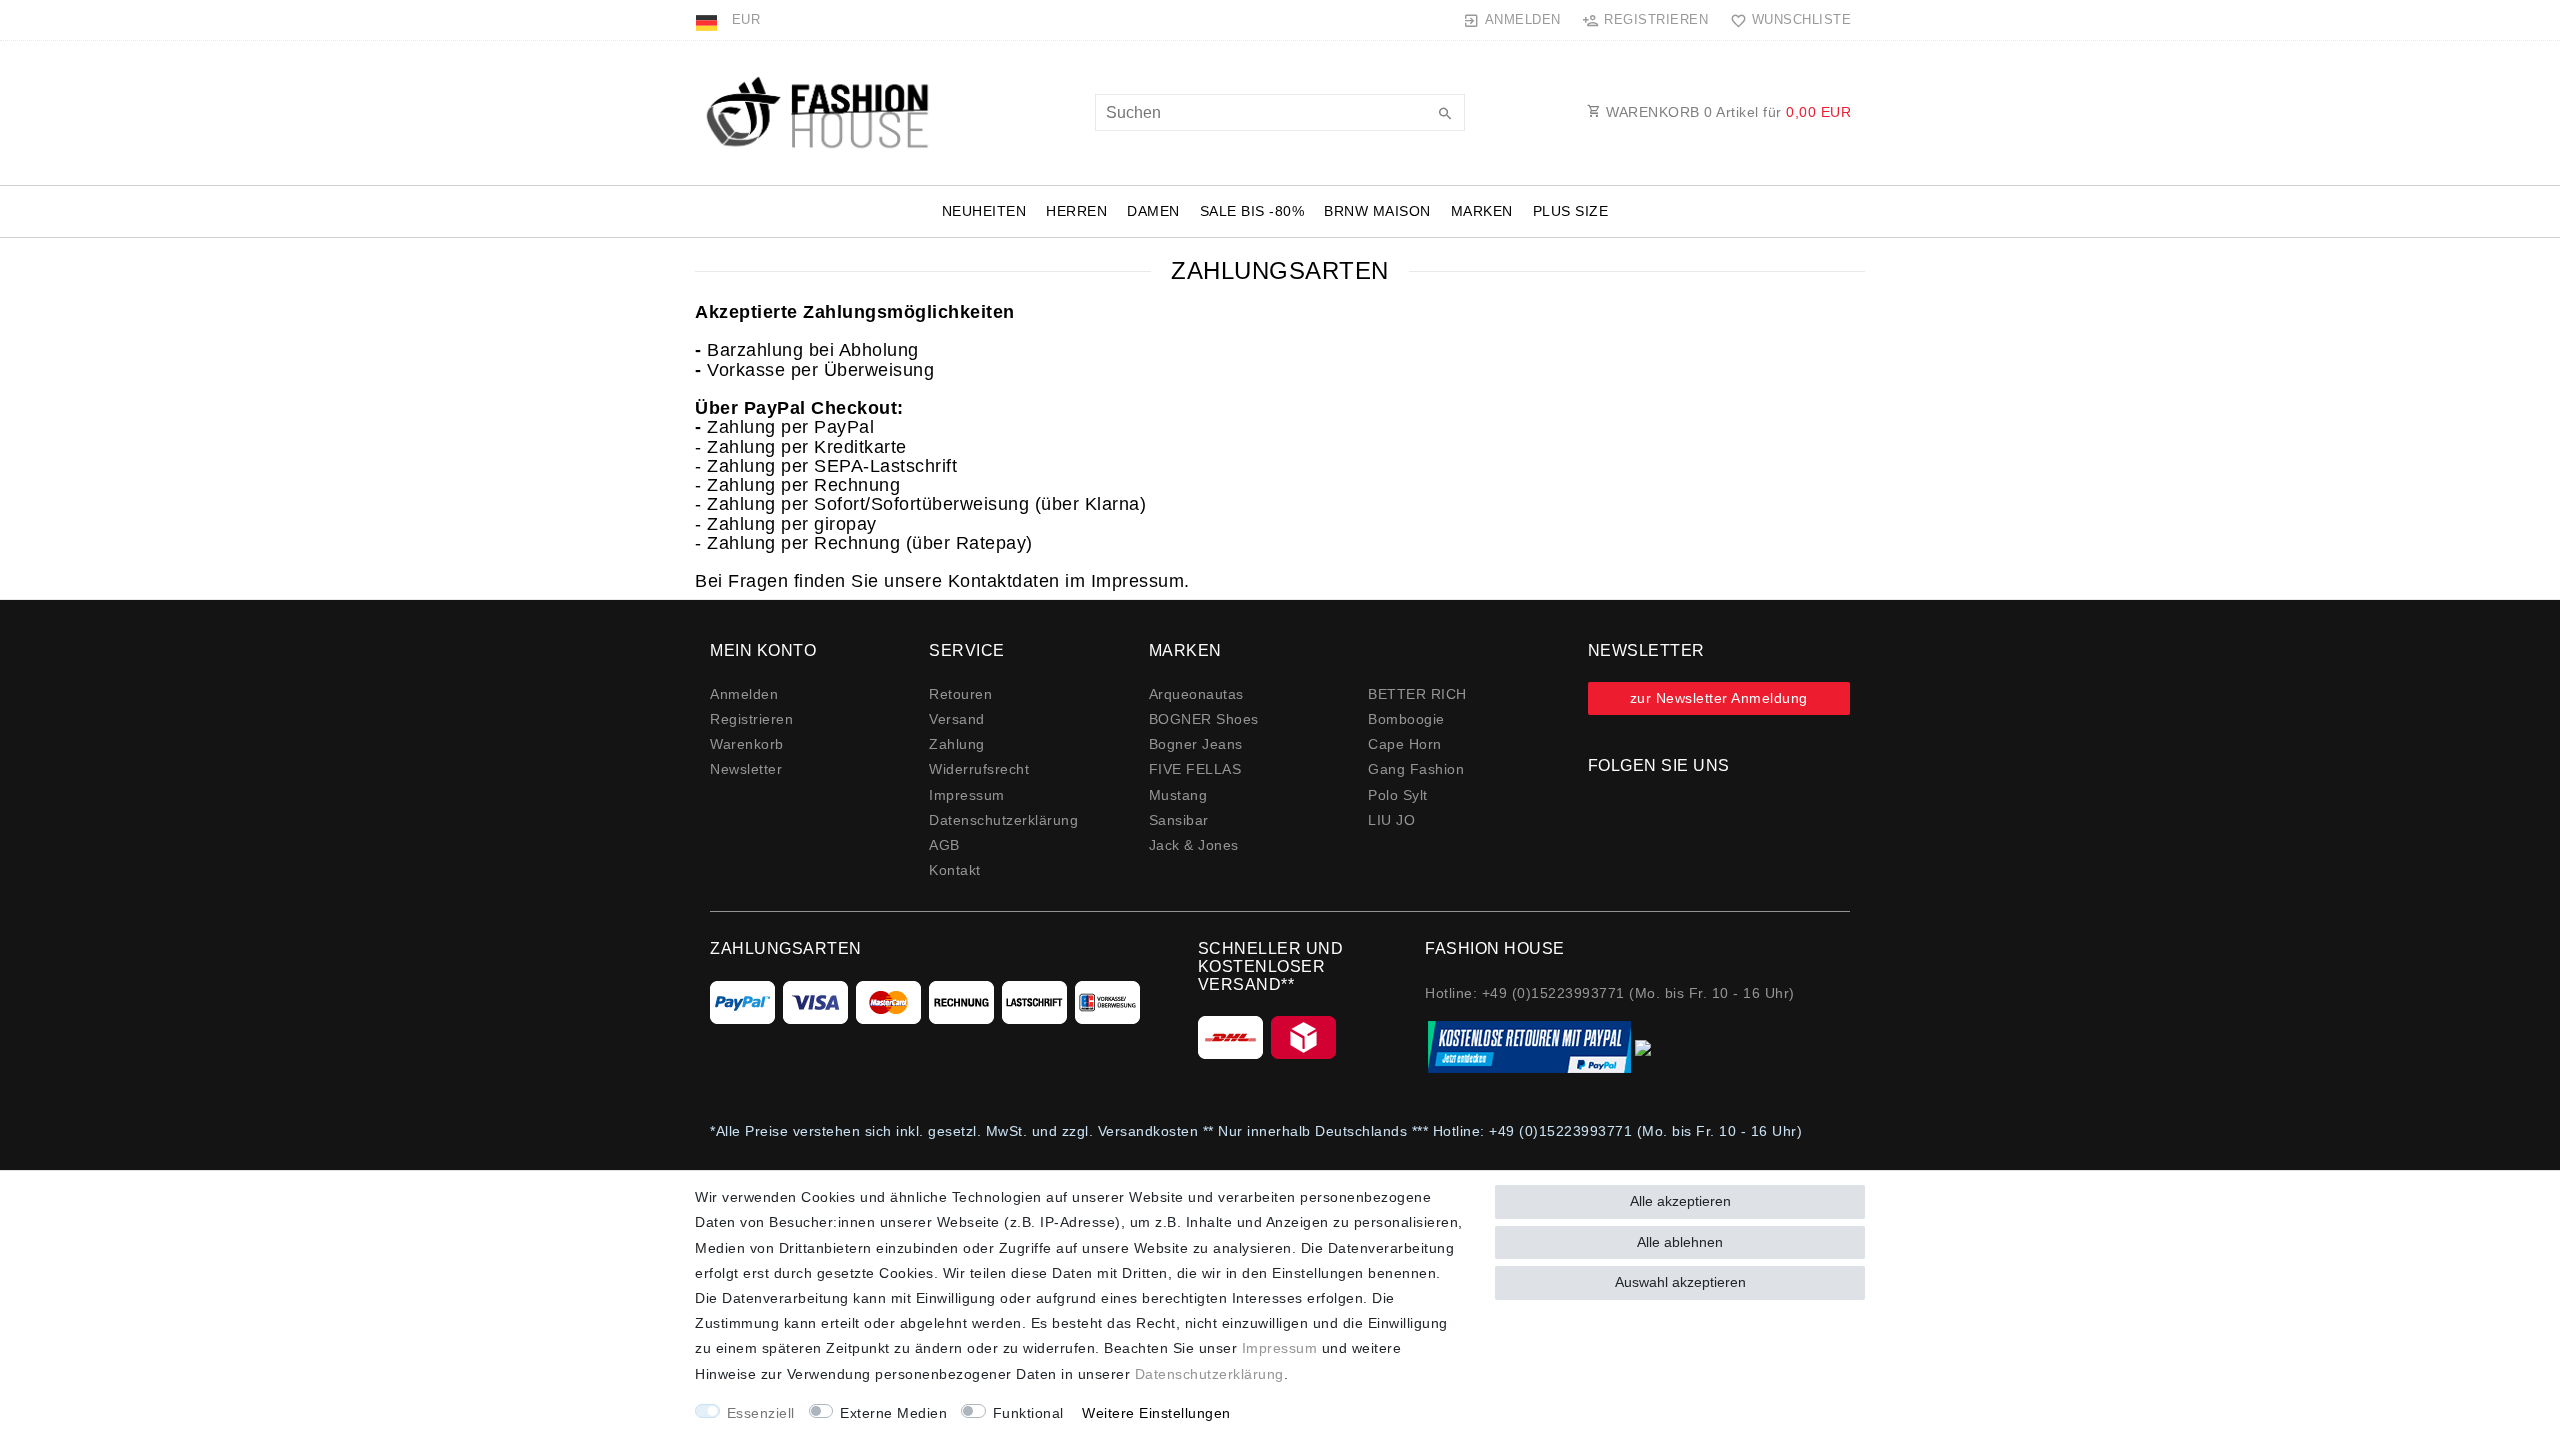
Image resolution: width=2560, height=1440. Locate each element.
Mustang (1178, 795)
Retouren (960, 694)
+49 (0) (1514, 1131)
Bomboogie (1406, 719)
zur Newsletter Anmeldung (1719, 698)
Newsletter (746, 769)
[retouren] (1541, 1047)
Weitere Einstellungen (1156, 1413)
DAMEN (1153, 211)
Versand (957, 719)
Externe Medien (893, 1413)
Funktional (1028, 1413)
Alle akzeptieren (1680, 1201)
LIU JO (1391, 820)
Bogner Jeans (1196, 744)
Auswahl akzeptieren (1680, 1282)
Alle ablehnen (1680, 1242)
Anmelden (744, 694)
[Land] (708, 20)
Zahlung (957, 744)
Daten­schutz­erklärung (1003, 820)
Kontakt (955, 870)
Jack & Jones (1194, 845)
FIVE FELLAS (1195, 769)
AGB (944, 845)
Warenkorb (747, 744)
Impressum (967, 795)
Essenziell (761, 1413)
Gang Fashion (1416, 769)
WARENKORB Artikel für (1727, 112)
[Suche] (1445, 115)
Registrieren (751, 719)
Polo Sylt (1398, 795)
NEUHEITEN (984, 211)
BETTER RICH (1417, 694)
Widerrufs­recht (979, 769)
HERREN (1076, 211)
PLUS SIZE (1571, 211)
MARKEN (1482, 211)
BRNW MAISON (1377, 211)
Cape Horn (1405, 744)
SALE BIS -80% (1252, 211)
